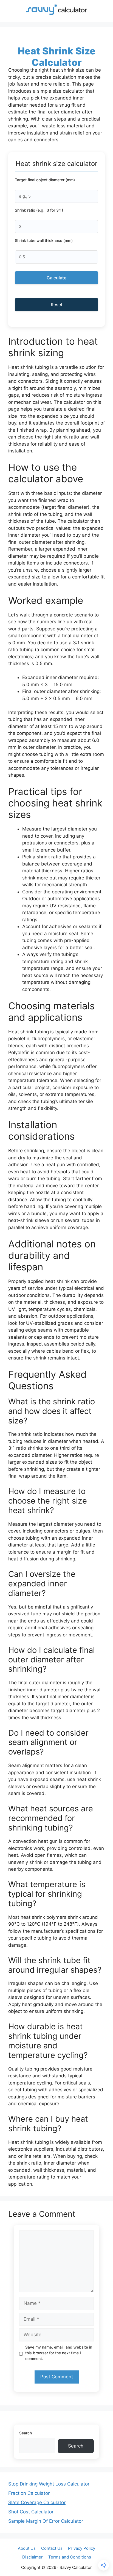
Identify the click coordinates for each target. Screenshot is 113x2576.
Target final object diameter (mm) (45, 180)
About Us (27, 2548)
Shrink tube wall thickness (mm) (44, 240)
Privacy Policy (82, 2548)
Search (26, 2433)
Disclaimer (33, 2557)
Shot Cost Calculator (31, 2512)
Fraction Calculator (29, 2493)
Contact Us (52, 2548)
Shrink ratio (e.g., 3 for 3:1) (39, 210)
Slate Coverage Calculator (37, 2502)
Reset (57, 305)
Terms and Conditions (70, 2557)
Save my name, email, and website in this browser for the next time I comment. (59, 2353)
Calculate (56, 278)
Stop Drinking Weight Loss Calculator (49, 2484)
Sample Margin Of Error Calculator (46, 2521)
